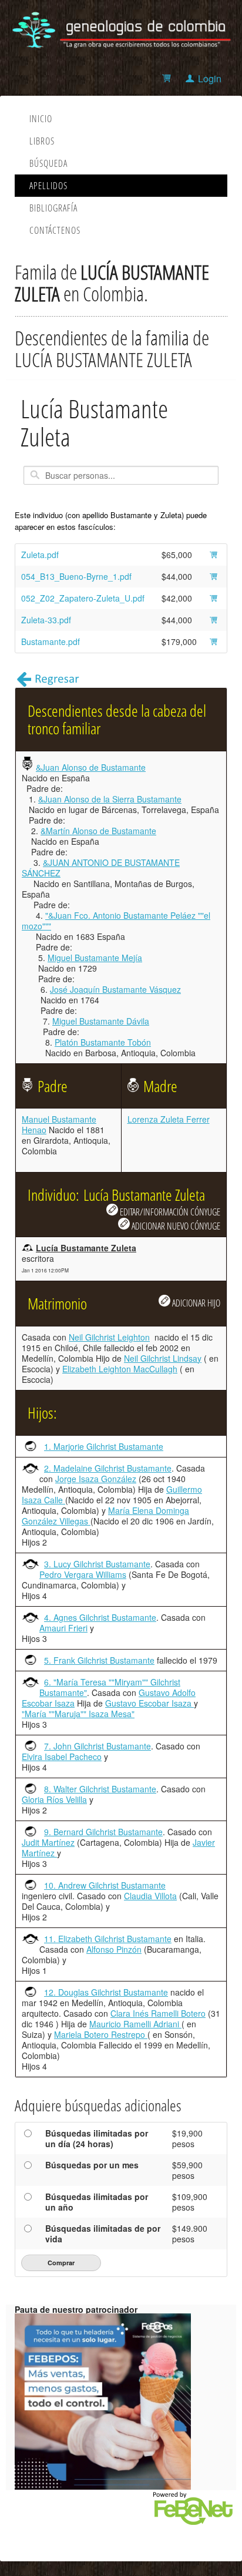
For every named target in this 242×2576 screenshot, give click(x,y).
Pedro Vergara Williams (83, 1574)
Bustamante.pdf (51, 642)
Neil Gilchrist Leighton (109, 1337)
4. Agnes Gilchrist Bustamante (100, 1617)
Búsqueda (48, 163)
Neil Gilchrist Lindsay (163, 1358)
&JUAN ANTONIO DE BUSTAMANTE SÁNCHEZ (101, 868)
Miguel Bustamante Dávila (101, 1021)
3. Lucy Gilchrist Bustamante (97, 1564)
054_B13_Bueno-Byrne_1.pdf (76, 576)
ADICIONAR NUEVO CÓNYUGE (175, 1226)
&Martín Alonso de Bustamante (98, 831)
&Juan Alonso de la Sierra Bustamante (110, 799)
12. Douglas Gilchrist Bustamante (106, 1992)
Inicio (41, 119)
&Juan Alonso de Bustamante (91, 767)
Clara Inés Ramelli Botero (158, 2013)
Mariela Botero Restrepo (101, 2034)
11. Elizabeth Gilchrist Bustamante (108, 1939)
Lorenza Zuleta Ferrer (169, 1119)
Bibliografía (53, 208)
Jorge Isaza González (96, 1479)
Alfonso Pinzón (114, 1949)
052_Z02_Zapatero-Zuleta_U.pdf (83, 598)
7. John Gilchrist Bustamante (98, 1746)
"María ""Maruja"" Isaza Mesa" (78, 1714)
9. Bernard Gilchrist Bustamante (103, 1832)
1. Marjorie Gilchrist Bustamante (104, 1446)
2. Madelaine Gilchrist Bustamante (108, 1468)
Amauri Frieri (63, 1628)
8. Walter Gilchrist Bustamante (100, 1789)
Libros (42, 141)
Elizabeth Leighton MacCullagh (120, 1369)
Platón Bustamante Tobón (103, 1042)
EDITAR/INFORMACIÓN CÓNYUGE (169, 1212)
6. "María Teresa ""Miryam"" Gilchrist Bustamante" (110, 1687)
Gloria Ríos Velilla (54, 1799)
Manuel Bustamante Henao (59, 1124)
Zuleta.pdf (40, 555)
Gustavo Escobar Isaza (149, 1703)
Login (210, 78)
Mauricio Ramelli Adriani (135, 2024)
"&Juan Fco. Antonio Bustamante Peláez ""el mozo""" (116, 921)
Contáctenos (55, 230)
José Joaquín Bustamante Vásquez (115, 989)
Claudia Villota (150, 1896)
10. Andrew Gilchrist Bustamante (105, 1885)
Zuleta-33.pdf (46, 620)
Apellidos (48, 186)
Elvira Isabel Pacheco (62, 1756)
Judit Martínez (48, 1842)
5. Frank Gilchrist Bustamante (99, 1660)
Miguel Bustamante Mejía (95, 958)
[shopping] (168, 78)
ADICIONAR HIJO (195, 1303)
